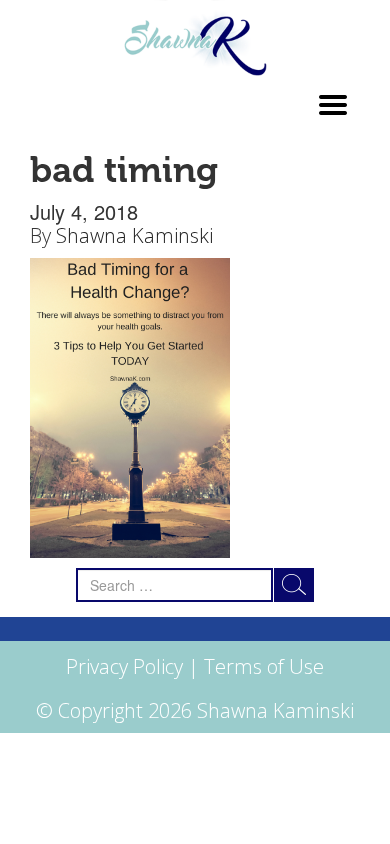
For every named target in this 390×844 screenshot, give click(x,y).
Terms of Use (264, 666)
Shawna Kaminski (134, 235)
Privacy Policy (124, 666)
